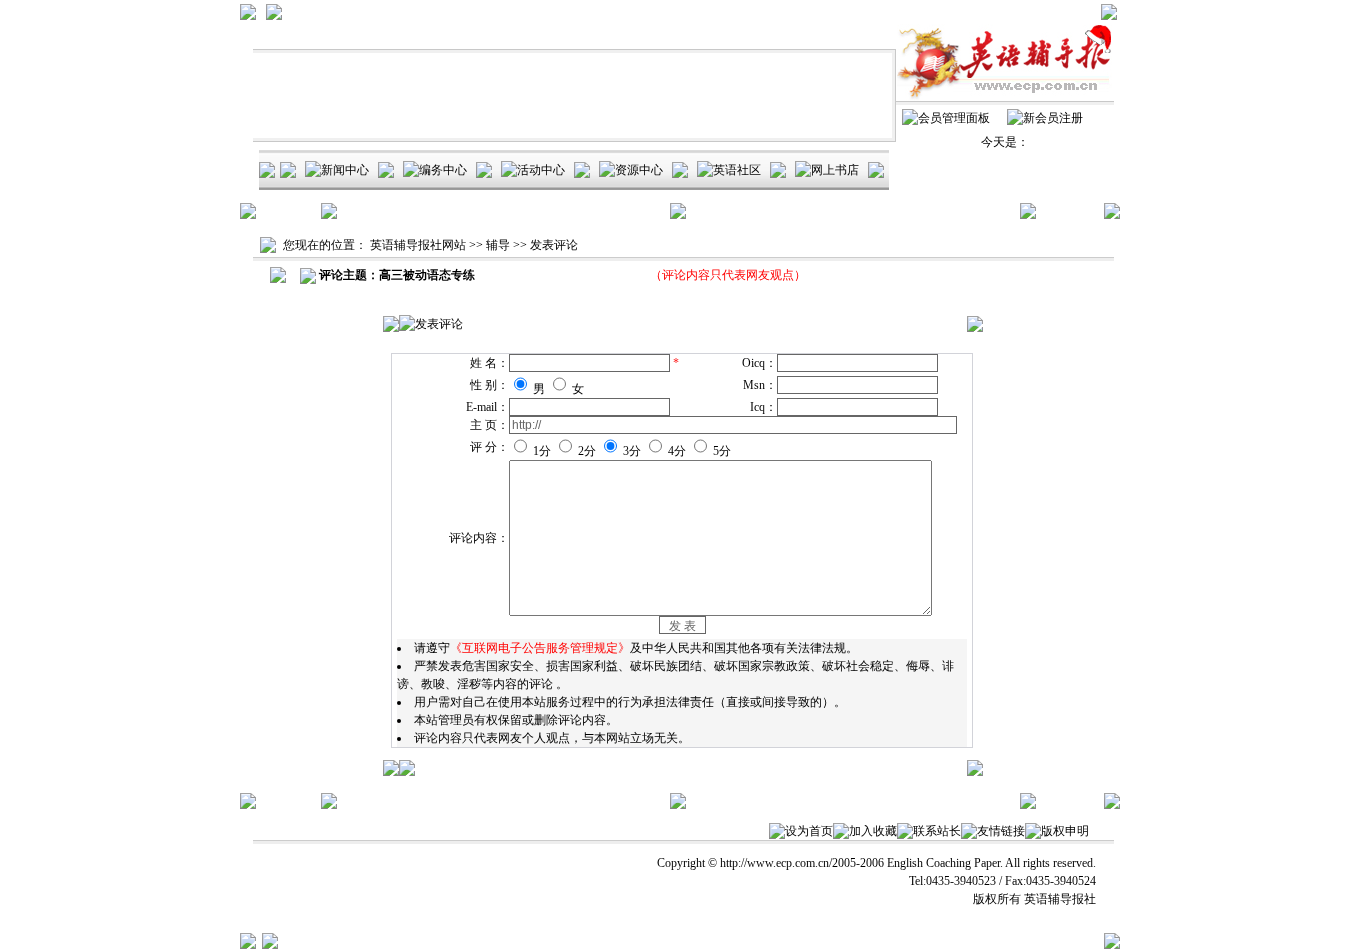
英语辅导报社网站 (418, 245)
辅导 (498, 245)
